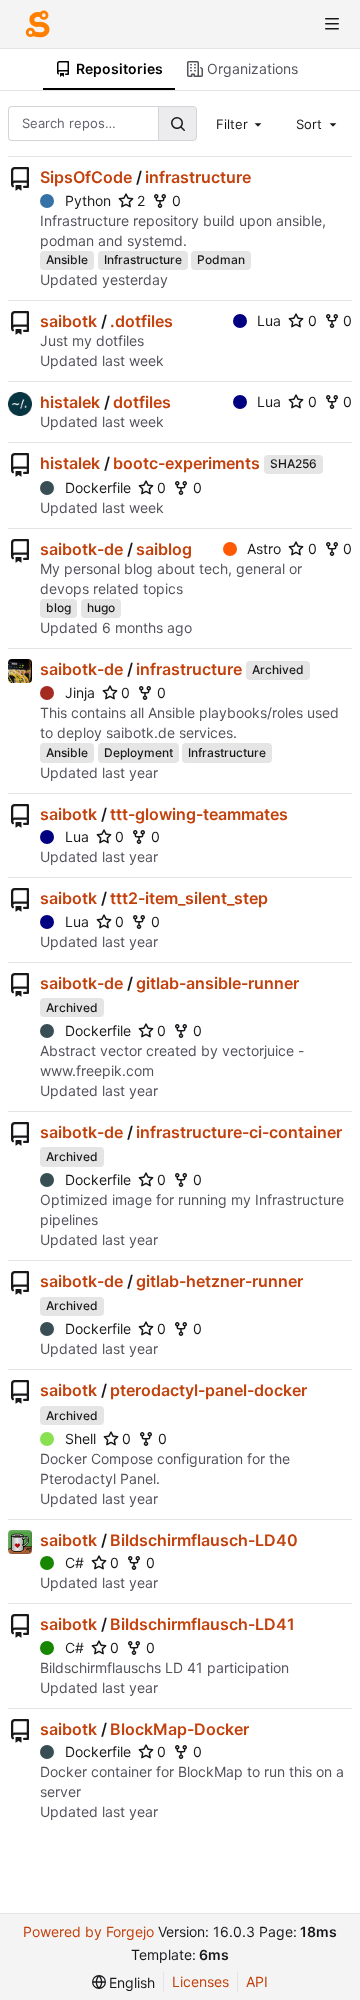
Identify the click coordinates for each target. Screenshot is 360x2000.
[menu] (124, 1982)
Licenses (200, 1981)
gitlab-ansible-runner (217, 983)
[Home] (38, 24)
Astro (264, 548)
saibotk (68, 321)
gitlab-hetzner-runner (219, 1281)
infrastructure (198, 177)
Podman (221, 259)
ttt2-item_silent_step (189, 898)
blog (58, 607)
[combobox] (241, 123)
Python (88, 200)
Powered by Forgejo (88, 1931)
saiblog (164, 549)
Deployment (138, 752)
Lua (269, 320)
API (257, 1981)
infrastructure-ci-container (239, 1132)
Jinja (80, 692)
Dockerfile (98, 487)
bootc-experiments (186, 463)
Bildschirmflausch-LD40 (204, 1540)
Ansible (67, 259)
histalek (70, 402)
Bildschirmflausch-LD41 (202, 1624)
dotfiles (142, 402)
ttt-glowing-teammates (199, 814)
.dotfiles (141, 321)
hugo (101, 607)
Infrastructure (143, 259)
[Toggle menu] (332, 24)
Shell (80, 1438)
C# (74, 1562)
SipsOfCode (86, 177)
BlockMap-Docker (179, 1729)
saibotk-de (81, 549)
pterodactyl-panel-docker (208, 1390)
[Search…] (177, 123)
